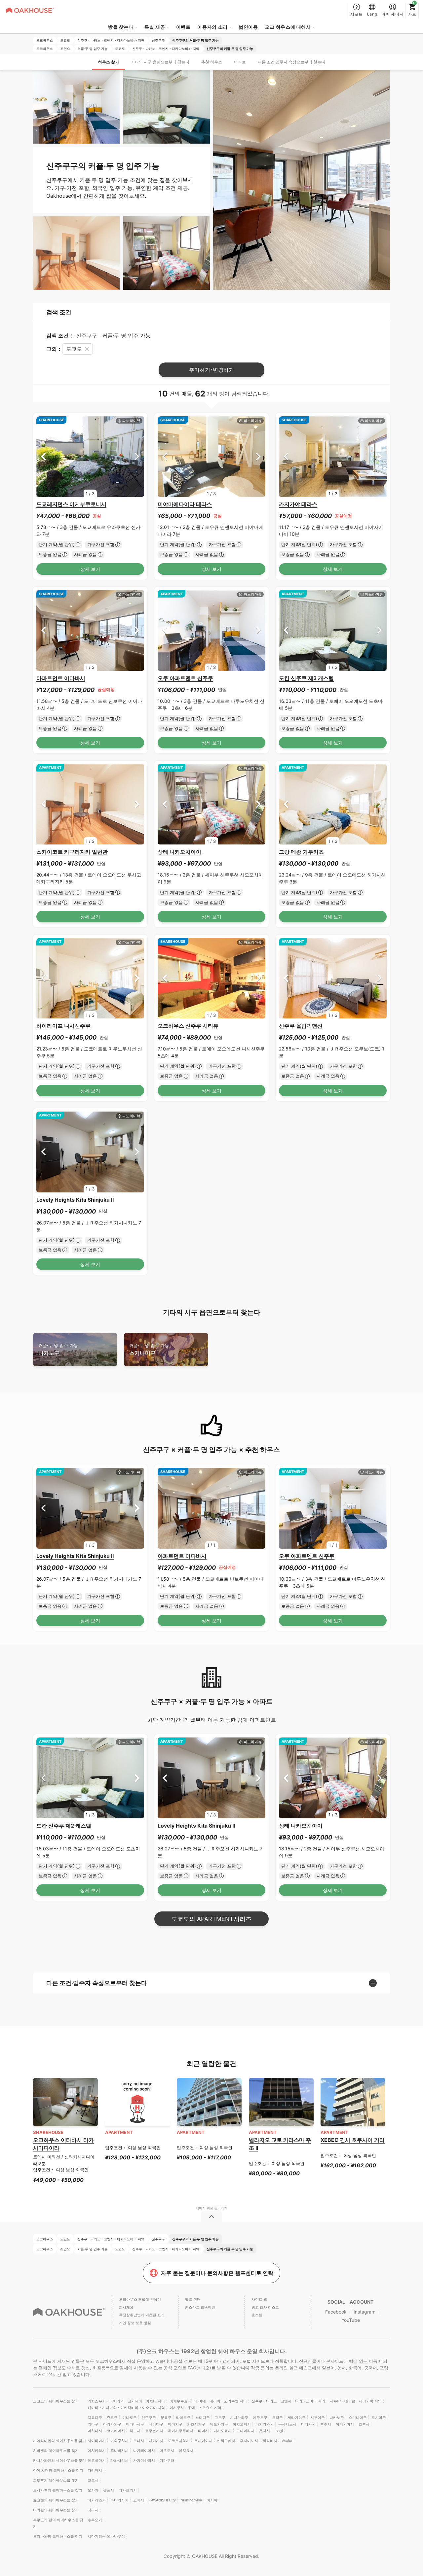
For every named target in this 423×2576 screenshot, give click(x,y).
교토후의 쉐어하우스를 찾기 (56, 2480)
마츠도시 (167, 2451)
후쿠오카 (95, 2520)
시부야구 (318, 2418)
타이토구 (183, 2418)
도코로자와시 (179, 2441)
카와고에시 (226, 2441)
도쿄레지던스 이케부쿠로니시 (71, 504)
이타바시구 (135, 2424)
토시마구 (379, 2418)
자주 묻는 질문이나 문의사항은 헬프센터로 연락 (217, 2273)
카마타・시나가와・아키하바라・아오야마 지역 (126, 2408)
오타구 (277, 2418)
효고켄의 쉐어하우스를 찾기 (56, 2500)
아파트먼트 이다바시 (61, 678)
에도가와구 (219, 2424)
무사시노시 (287, 2424)
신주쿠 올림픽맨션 (301, 1026)
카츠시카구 (196, 2424)
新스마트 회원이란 (200, 2307)
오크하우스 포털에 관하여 (140, 2299)
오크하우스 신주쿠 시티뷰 (188, 1026)
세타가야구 (297, 2418)
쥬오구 (112, 2418)
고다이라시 (245, 2431)
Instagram (365, 2312)
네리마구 (156, 2424)
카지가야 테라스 (298, 504)
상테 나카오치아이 (179, 852)
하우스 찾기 (109, 62)
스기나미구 (149, 1349)
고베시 (139, 2500)
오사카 (93, 2490)
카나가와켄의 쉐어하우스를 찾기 (59, 2460)
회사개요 (126, 2307)
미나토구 (130, 2418)
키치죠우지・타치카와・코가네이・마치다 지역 (126, 2401)
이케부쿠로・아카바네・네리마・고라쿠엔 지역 (208, 2401)
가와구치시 (119, 2441)
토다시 (139, 2441)
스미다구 (203, 2418)
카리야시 (95, 2470)
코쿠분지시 (154, 2431)
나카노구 (58, 1349)
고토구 (220, 2418)
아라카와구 (112, 2424)
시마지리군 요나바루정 (106, 2536)
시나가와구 (239, 2418)
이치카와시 (97, 2451)
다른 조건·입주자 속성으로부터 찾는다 (291, 62)
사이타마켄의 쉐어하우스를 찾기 (59, 2441)
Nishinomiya (191, 2500)
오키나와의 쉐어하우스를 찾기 (58, 2536)
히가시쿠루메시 (181, 2431)
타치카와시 (265, 2424)
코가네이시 (116, 2431)
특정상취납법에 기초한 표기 (142, 2315)
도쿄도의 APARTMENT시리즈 (211, 1919)
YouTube (351, 2320)
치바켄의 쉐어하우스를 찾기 (56, 2451)
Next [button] (137, 456)
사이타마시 (97, 2441)
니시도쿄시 (223, 2431)
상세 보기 (90, 569)
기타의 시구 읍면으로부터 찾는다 (160, 62)
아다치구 (175, 2424)
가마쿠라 (167, 2460)
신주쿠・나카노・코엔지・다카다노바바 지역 (288, 2401)
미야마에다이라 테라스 (185, 504)
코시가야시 (203, 2441)
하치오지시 (242, 2424)
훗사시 (265, 2431)
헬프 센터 (193, 2299)
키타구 (93, 2424)
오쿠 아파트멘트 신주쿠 (185, 678)
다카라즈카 (97, 2500)
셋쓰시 (109, 2490)
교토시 (93, 2480)
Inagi (279, 2431)
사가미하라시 (144, 2460)
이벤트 (183, 27)
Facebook (336, 2312)
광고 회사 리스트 (265, 2307)
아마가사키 (119, 2500)
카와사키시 (119, 2460)
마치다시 (95, 2431)
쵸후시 (364, 2424)
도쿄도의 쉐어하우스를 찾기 (56, 2401)
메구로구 (260, 2418)
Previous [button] (43, 456)
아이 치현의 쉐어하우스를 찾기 (58, 2470)
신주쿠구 (149, 2418)
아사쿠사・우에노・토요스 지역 (195, 2408)
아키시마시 (345, 2424)
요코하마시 (97, 2460)
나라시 (93, 2510)
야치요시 (186, 2451)
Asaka (287, 2441)
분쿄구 (166, 2418)
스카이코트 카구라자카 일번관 (72, 852)
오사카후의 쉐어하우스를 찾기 (58, 2490)
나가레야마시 (144, 2451)
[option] (90, 457)
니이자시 (156, 2441)
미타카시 (308, 2424)
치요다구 (95, 2418)
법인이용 (248, 27)
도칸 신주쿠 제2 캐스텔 (306, 678)
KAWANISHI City (162, 2500)
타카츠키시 (128, 2490)
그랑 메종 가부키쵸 (301, 852)
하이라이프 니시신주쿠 (63, 1026)
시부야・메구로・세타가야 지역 (356, 2401)
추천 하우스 (212, 62)
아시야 (212, 2500)
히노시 (135, 2431)
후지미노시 (249, 2441)
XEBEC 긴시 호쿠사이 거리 (353, 2140)
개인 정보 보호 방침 (135, 2323)
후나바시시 (119, 2451)
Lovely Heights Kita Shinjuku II (75, 1200)
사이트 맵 (259, 2299)
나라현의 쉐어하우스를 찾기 (56, 2510)
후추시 (326, 2424)
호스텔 (257, 2315)
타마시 (203, 2431)
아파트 (240, 62)
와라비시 (270, 2441)
